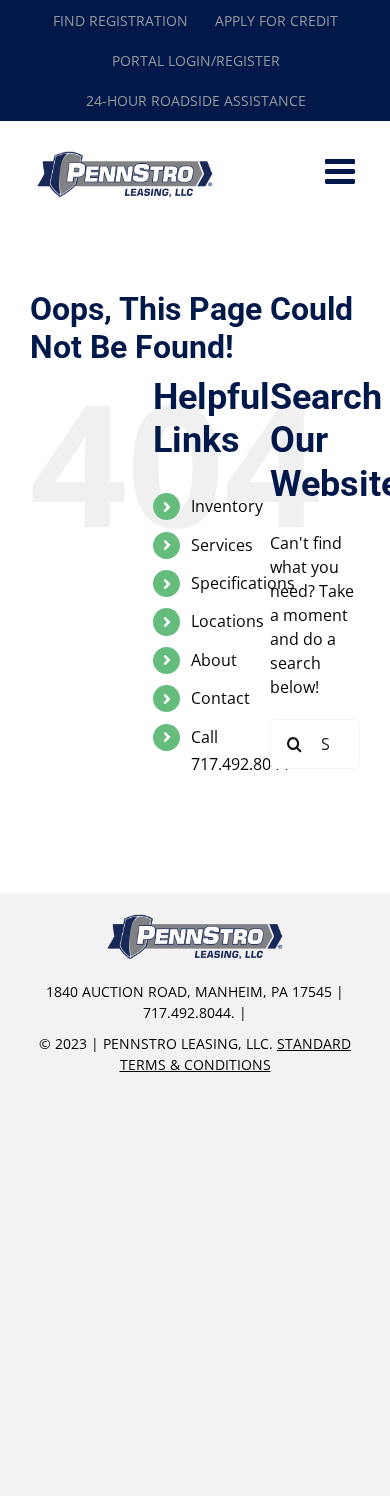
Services (222, 545)
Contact (220, 698)
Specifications (243, 583)
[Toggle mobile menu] (342, 170)
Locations (227, 621)
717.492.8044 (187, 1012)
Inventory (227, 506)
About (214, 660)
